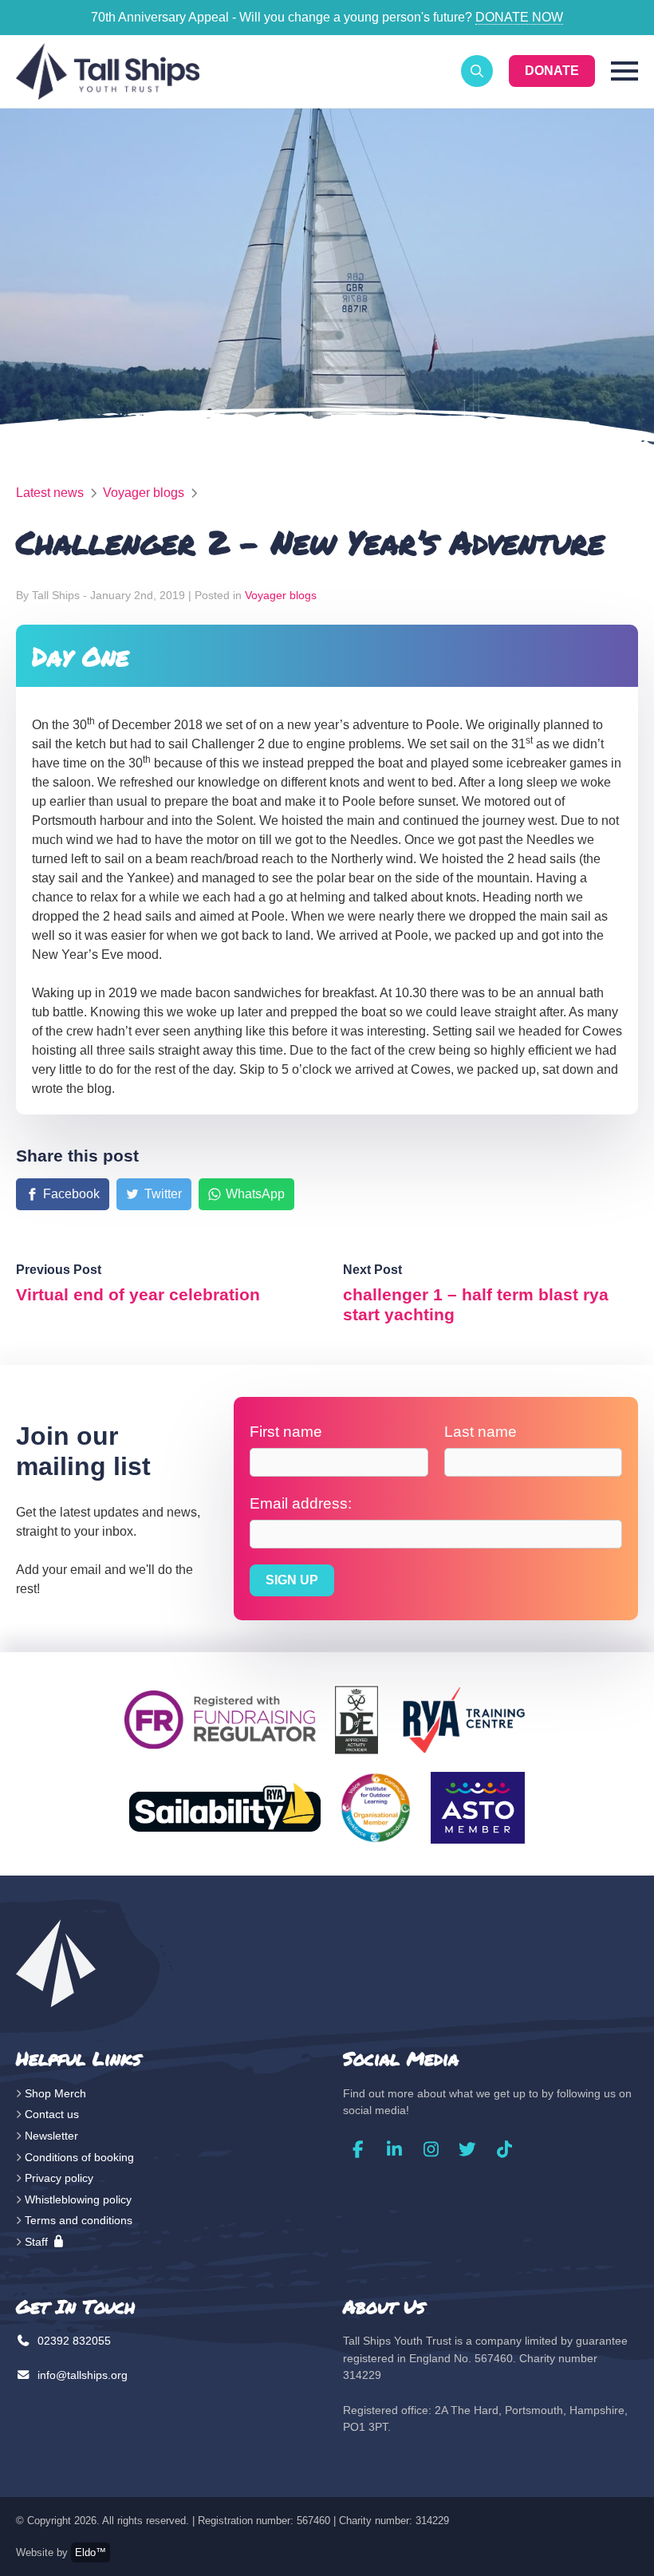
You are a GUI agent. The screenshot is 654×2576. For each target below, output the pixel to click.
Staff (38, 2242)
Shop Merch (55, 2093)
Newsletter (51, 2136)
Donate (552, 71)
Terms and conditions (79, 2220)
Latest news (50, 493)
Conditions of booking (79, 2157)
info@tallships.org (81, 2375)
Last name (481, 1432)
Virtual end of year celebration (138, 1294)
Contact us (52, 2114)
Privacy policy (59, 2178)
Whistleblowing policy (78, 2199)
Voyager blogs (144, 493)
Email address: (301, 1503)
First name (286, 1432)
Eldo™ (91, 2552)
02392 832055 (73, 2341)
